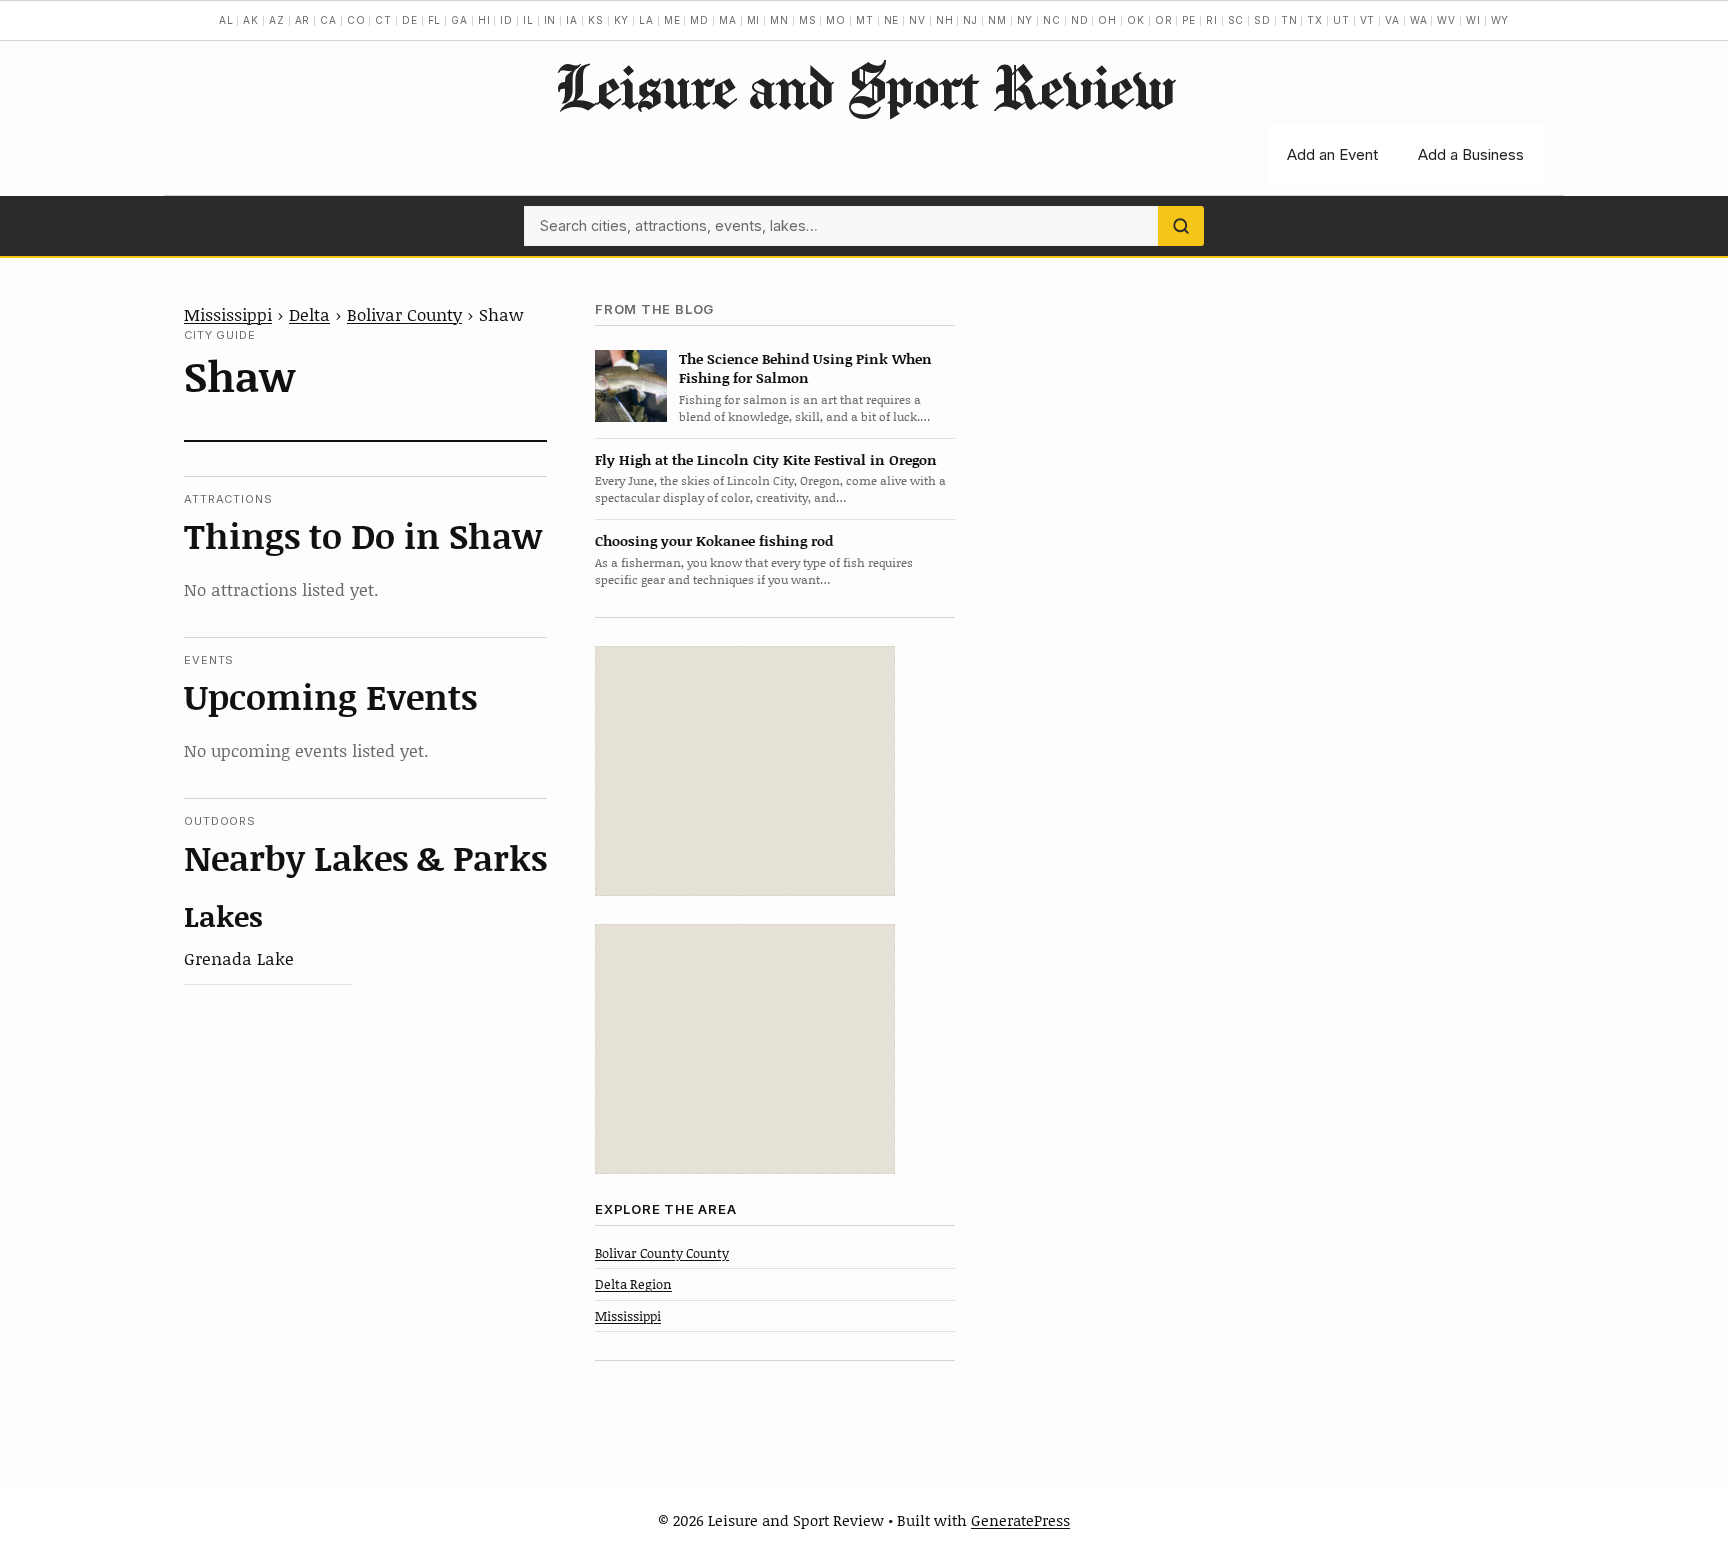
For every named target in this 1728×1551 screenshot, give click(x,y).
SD (1262, 20)
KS (596, 20)
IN (550, 20)
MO (836, 20)
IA (572, 20)
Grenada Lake (239, 958)
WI (1473, 20)
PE (1189, 20)
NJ (970, 20)
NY (1025, 20)
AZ (277, 20)
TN (1289, 20)
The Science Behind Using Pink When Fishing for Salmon (805, 368)
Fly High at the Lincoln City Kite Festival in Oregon (766, 459)
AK (251, 20)
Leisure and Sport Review (864, 86)
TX (1315, 20)
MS (808, 20)
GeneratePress (1020, 1520)
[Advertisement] (745, 771)
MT (865, 20)
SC (1236, 20)
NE (892, 20)
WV (1446, 20)
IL (528, 20)
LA (646, 20)
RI (1212, 20)
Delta (309, 314)
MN (779, 20)
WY (1500, 20)
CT (383, 20)
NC (1052, 20)
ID (506, 20)
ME (672, 20)
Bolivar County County (662, 1253)
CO (356, 20)
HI (484, 20)
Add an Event (1332, 154)
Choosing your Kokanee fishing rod (714, 540)
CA (328, 20)
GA (459, 20)
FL (435, 20)
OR (1164, 20)
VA (1392, 20)
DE (410, 20)
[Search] (1181, 226)
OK (1136, 20)
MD (699, 20)
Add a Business (1471, 154)
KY (622, 20)
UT (1341, 20)
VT (1368, 20)
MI (754, 20)
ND (1080, 20)
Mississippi (228, 314)
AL (226, 20)
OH (1107, 20)
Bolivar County (404, 314)
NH (945, 20)
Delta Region (633, 1284)
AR (303, 20)
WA (1419, 20)
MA (728, 20)
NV (917, 20)
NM (997, 20)
